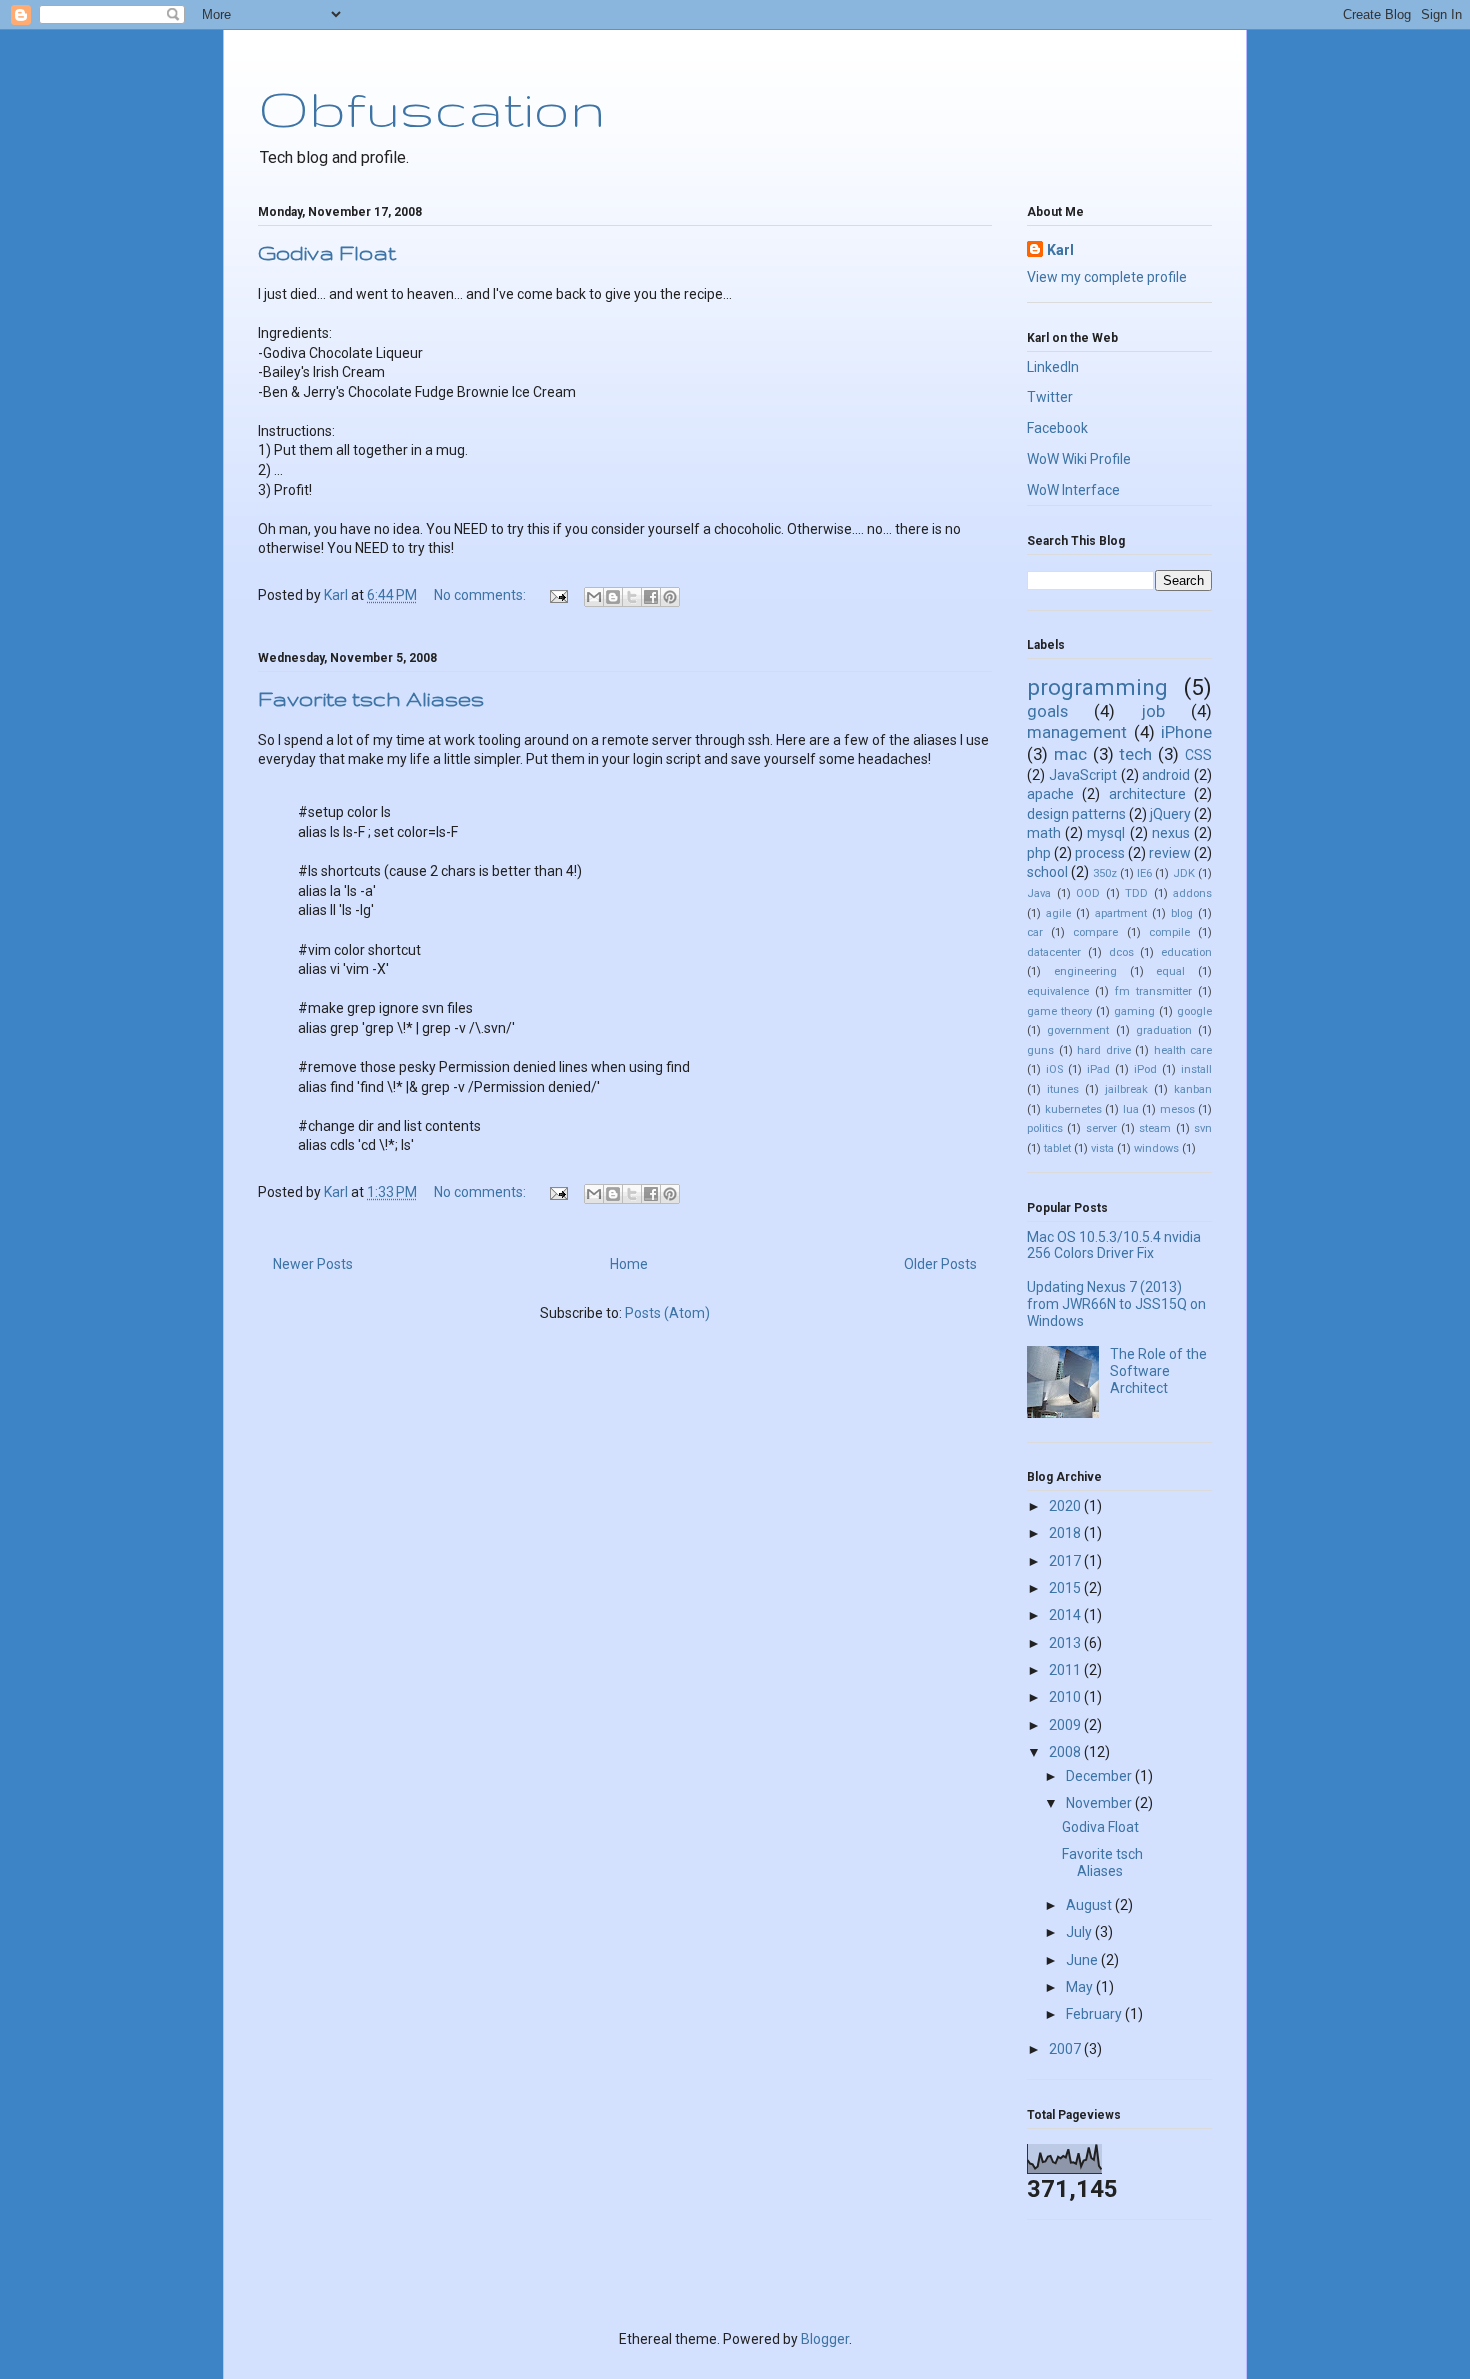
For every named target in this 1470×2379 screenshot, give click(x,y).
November (1100, 1803)
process (1100, 853)
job (1153, 711)
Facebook (1057, 428)
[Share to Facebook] (651, 597)
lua (1131, 1109)
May (1081, 1987)
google (1194, 1011)
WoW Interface (1073, 490)
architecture (1147, 794)
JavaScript (1083, 775)
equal (1170, 971)
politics (1045, 1128)
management (1077, 732)
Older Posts (940, 1264)
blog (1182, 913)
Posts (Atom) (667, 1313)
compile (1169, 932)
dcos (1121, 952)
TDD (1136, 893)
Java (1039, 893)
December (1100, 1776)
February (1095, 2014)
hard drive (1104, 1050)
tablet (1057, 1148)
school (1047, 872)
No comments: (481, 595)
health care (1183, 1050)
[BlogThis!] (613, 597)
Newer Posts (313, 1264)
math (1044, 833)
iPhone (1186, 732)
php (1039, 853)
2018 (1066, 1533)
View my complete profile (1107, 277)
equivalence (1058, 991)
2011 (1066, 1670)
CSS (1198, 755)
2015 (1066, 1588)
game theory (1059, 1011)
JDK (1184, 873)
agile (1058, 913)
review (1170, 853)
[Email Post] (557, 595)
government (1078, 1030)
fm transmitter (1153, 991)
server (1101, 1128)
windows (1156, 1148)
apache (1050, 794)
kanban (1193, 1089)
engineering (1085, 971)
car (1035, 932)
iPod (1145, 1069)
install (1196, 1069)
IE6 (1144, 873)
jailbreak (1126, 1089)
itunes (1063, 1089)
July (1080, 1932)
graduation (1164, 1030)
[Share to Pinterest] (670, 597)
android (1166, 775)
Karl (1060, 250)
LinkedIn (1053, 367)
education (1186, 952)
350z (1105, 873)
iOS (1054, 1069)
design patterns (1076, 814)
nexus (1171, 833)
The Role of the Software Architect (1158, 1371)
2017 (1066, 1561)
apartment (1121, 913)
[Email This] (594, 597)
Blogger (825, 2339)
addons (1192, 893)
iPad (1098, 1069)
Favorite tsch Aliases (371, 698)
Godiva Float (327, 252)
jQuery (1170, 814)
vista (1102, 1148)
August (1090, 1905)
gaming (1134, 1011)
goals (1047, 711)
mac (1070, 754)
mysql (1106, 833)
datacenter (1054, 952)
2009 (1066, 1725)
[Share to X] (632, 597)
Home (629, 1264)
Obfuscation (431, 108)
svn (1203, 1128)
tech (1135, 754)
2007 (1066, 2049)
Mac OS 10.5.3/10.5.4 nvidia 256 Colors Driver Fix (1114, 1245)
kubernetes (1073, 1109)
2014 (1066, 1615)
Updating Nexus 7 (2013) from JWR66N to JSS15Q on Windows (1116, 1304)
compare (1095, 932)
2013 (1066, 1643)
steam (1155, 1128)
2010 (1066, 1697)
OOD (1088, 893)
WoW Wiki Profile (1079, 459)
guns (1040, 1050)
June (1083, 1960)
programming (1097, 687)
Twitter (1050, 397)
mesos (1177, 1109)
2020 (1066, 1506)
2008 (1066, 1752)
